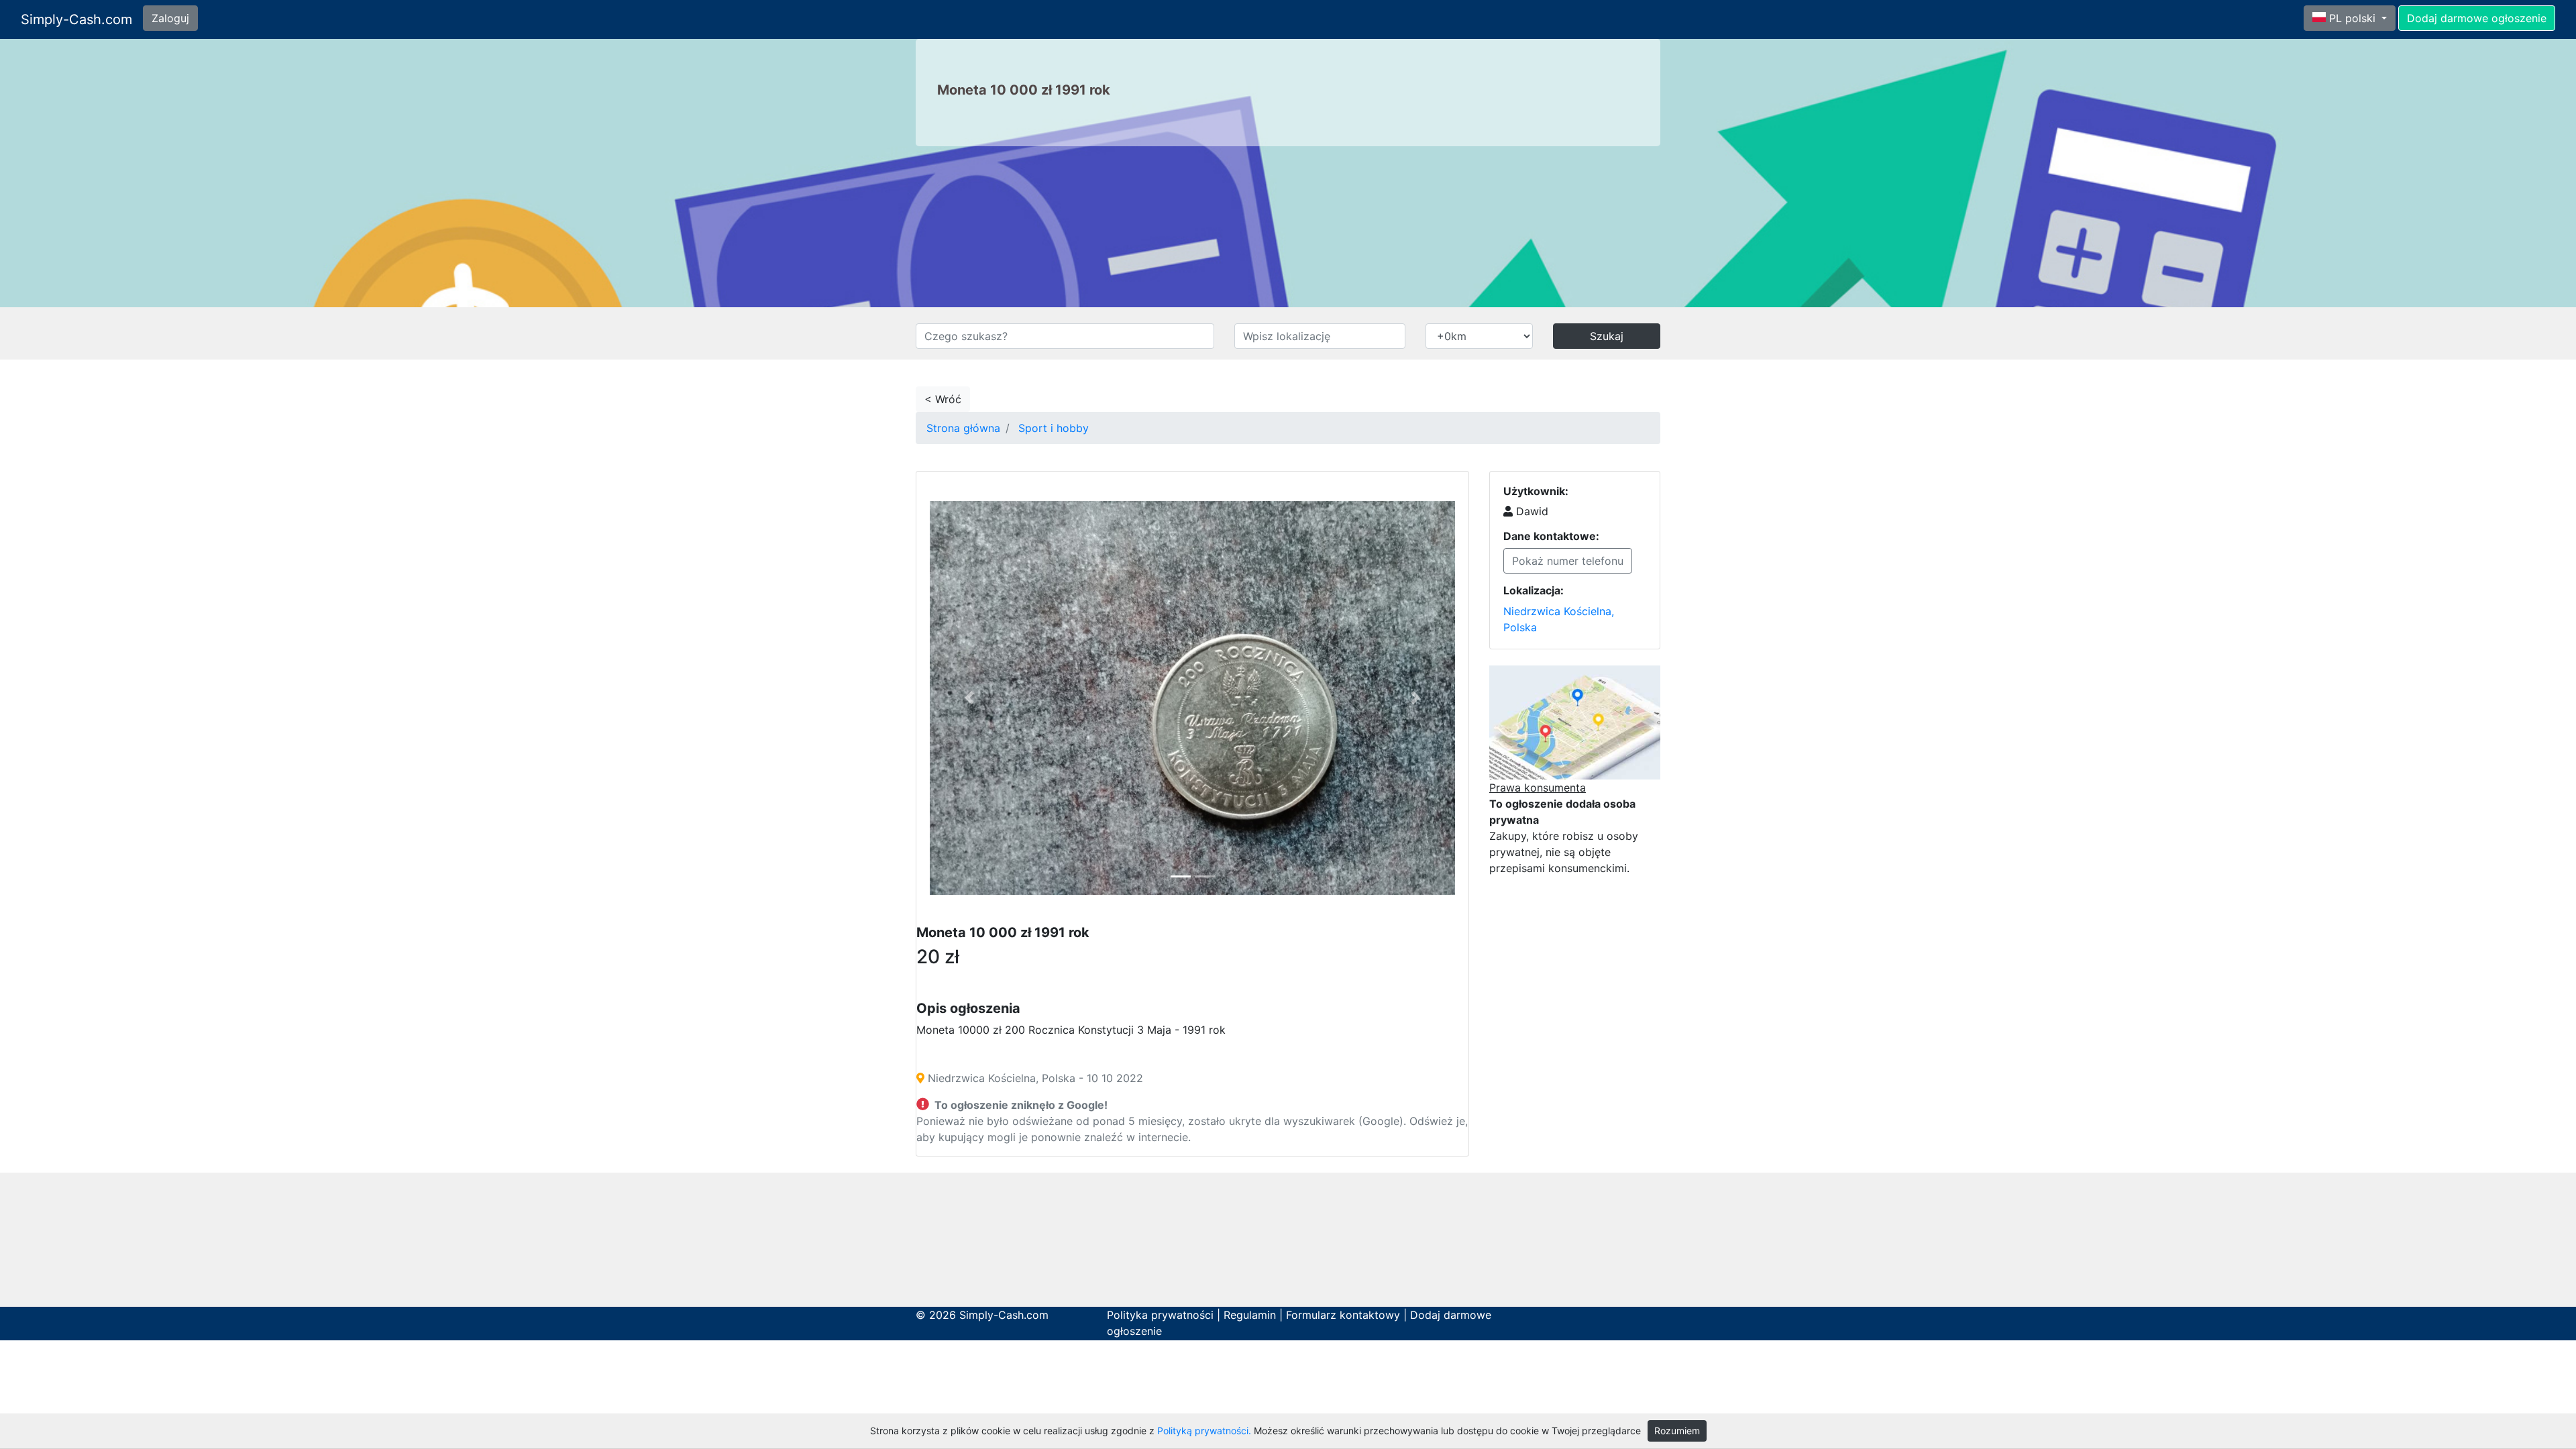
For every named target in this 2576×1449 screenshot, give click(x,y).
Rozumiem (1677, 1431)
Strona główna (963, 428)
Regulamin (1250, 1315)
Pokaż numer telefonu (1568, 561)
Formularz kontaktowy (1343, 1315)
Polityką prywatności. (1204, 1431)
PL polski (2352, 18)
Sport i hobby (1054, 428)
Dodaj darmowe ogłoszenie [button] (2477, 18)
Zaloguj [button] (170, 18)
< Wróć (943, 399)
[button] (969, 698)
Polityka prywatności (1160, 1315)
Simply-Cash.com (76, 19)
